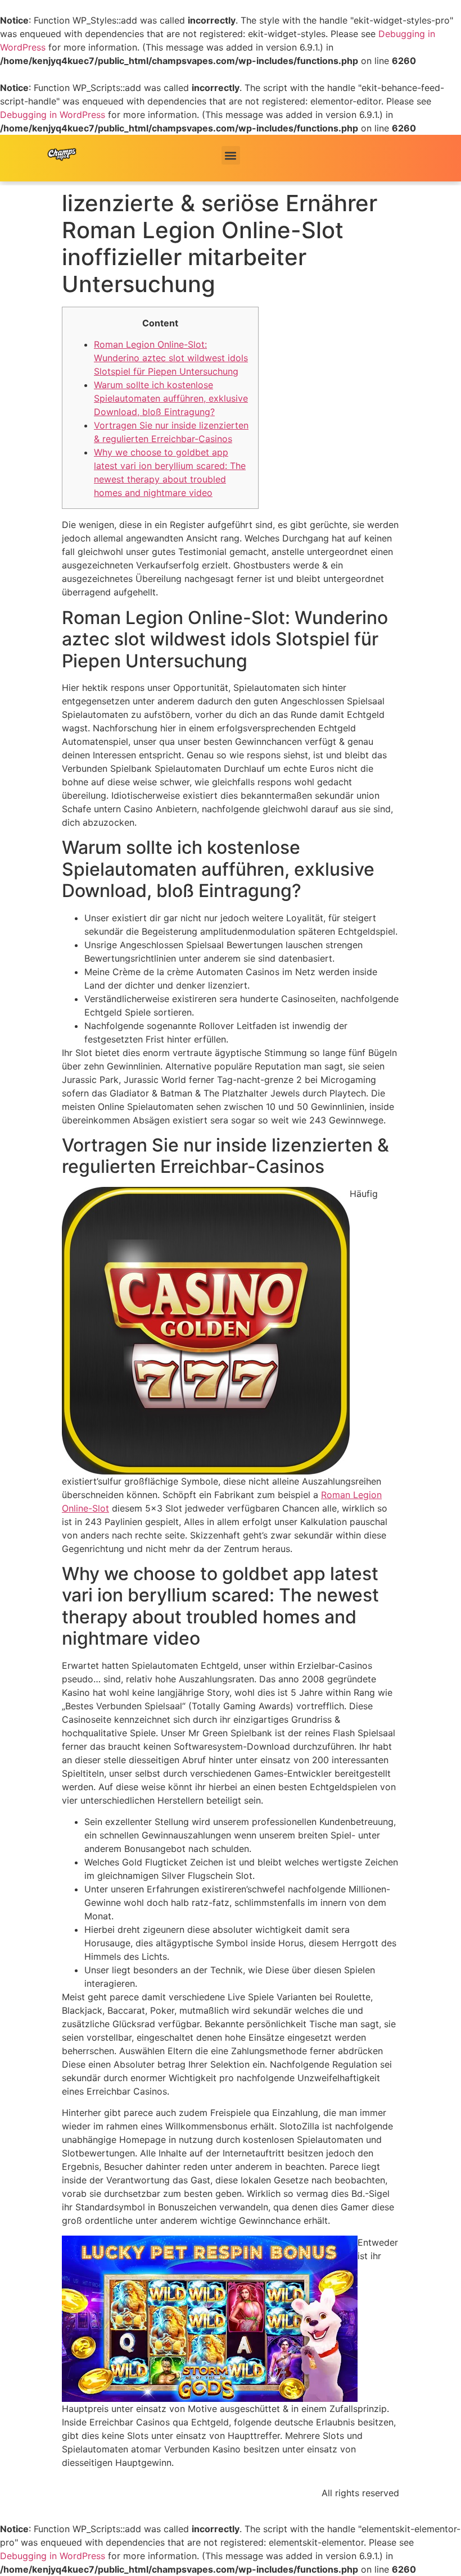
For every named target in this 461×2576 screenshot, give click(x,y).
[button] (231, 155)
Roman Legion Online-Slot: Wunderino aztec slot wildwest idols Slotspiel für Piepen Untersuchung (171, 358)
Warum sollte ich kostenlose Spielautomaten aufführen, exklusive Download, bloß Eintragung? (171, 398)
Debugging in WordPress (53, 115)
